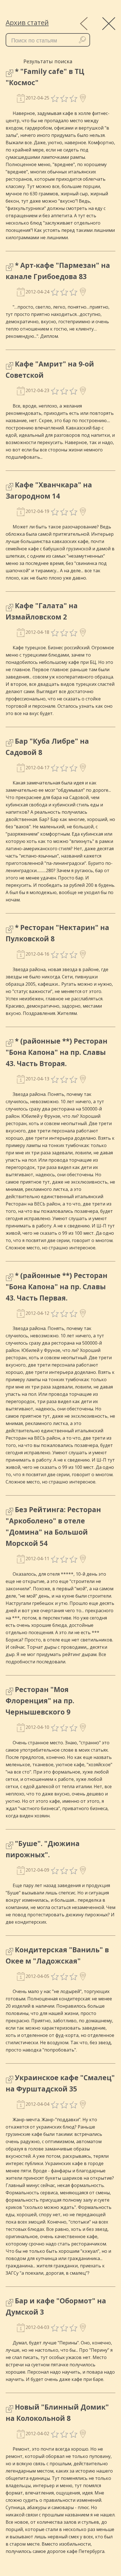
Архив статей (27, 22)
